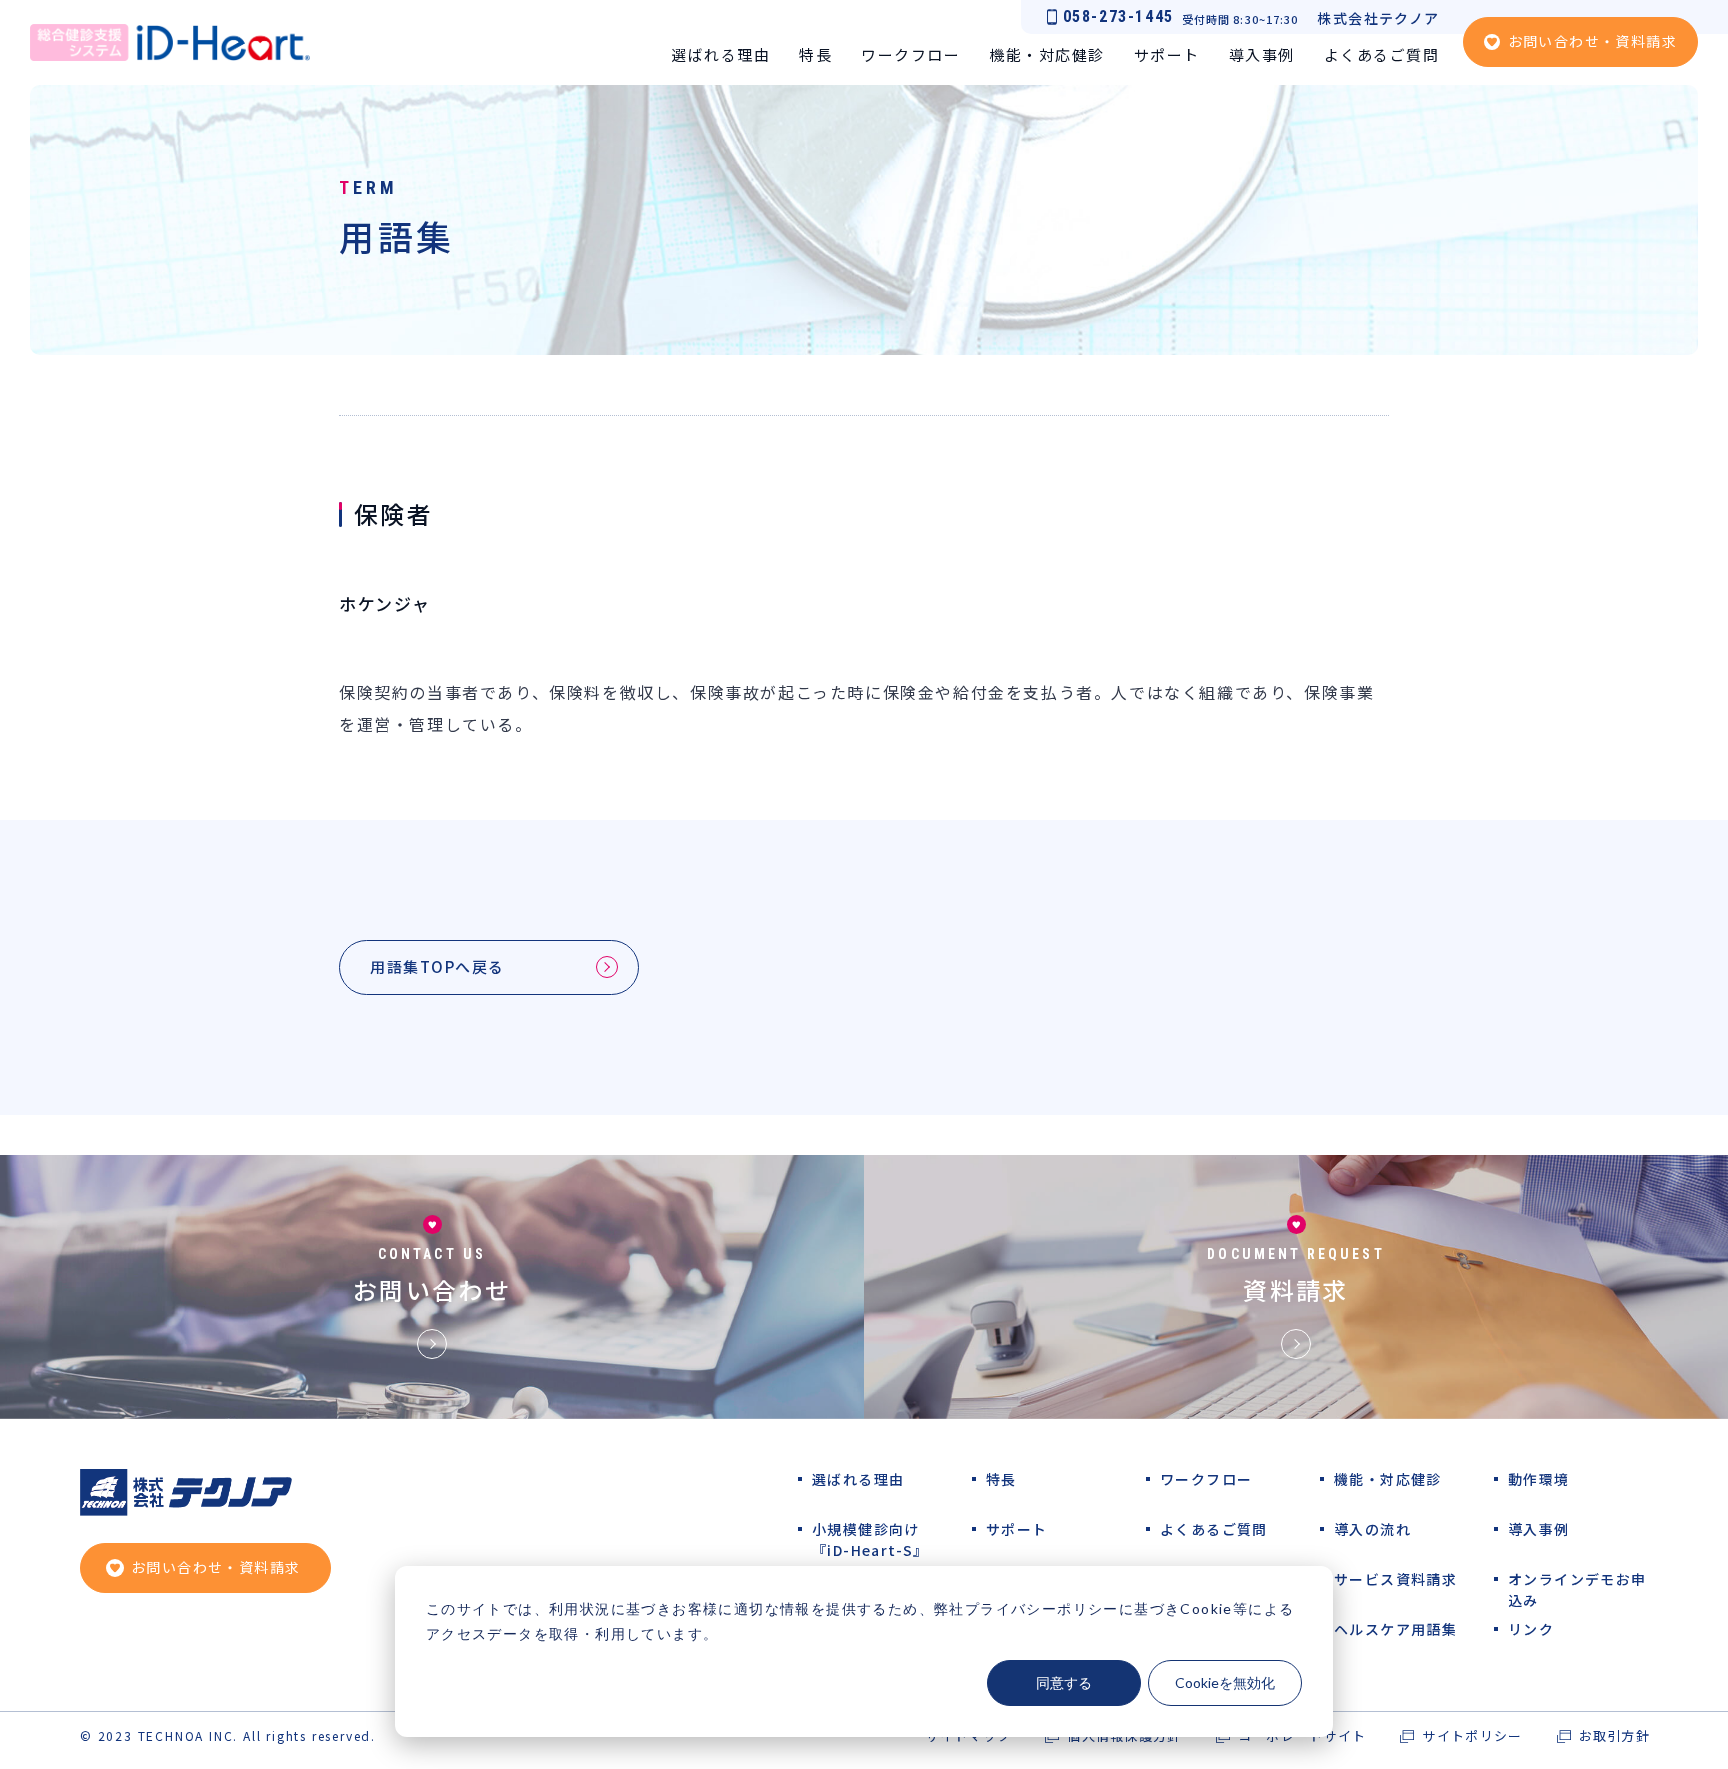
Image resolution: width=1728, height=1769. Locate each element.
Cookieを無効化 (1225, 1682)
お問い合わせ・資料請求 (1592, 41)
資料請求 (1296, 1289)
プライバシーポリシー (1042, 1608)
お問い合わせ (432, 1289)
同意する (1064, 1682)
